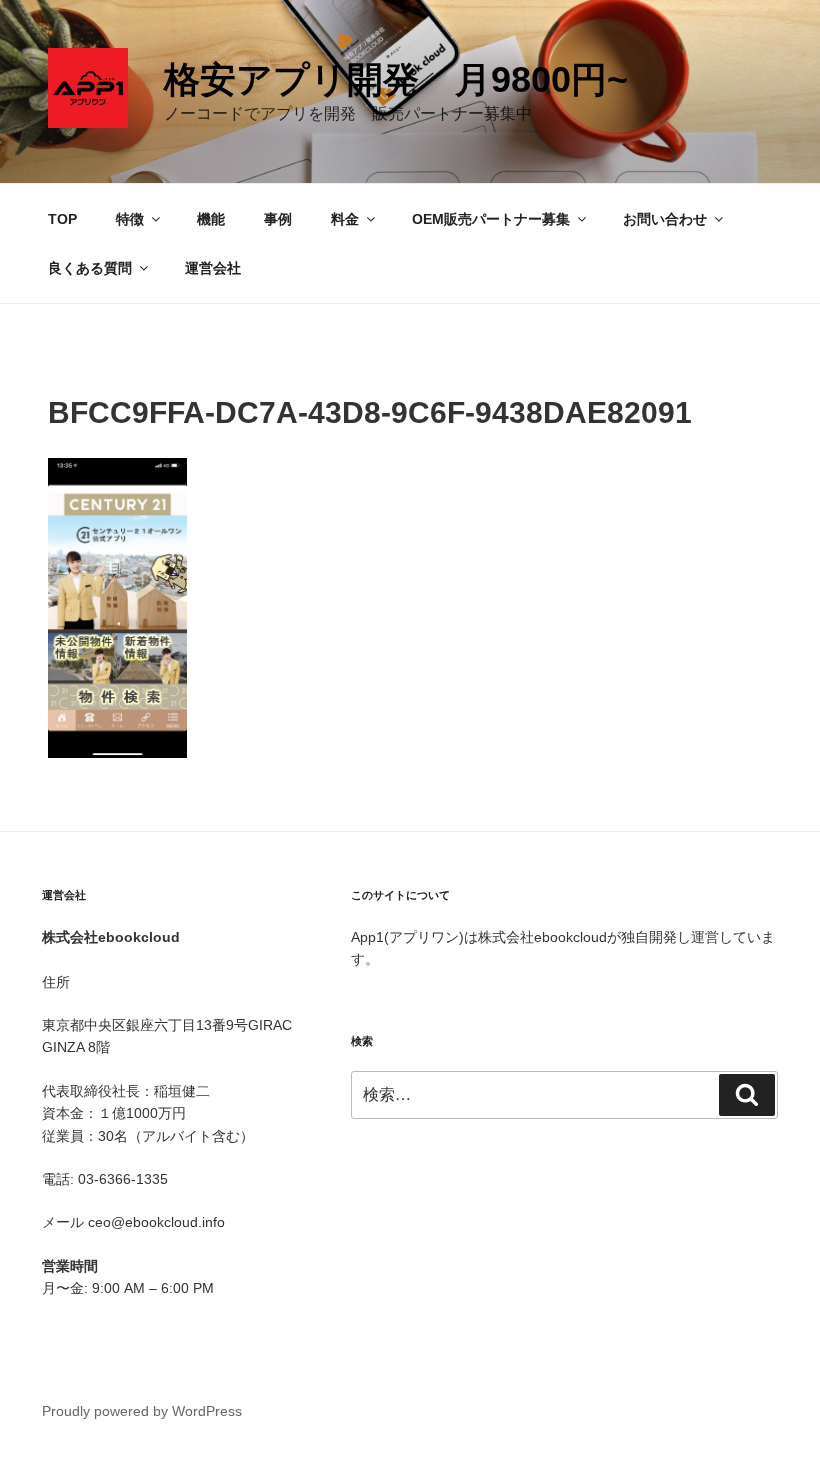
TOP (62, 219)
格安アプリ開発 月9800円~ (396, 79)
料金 (345, 219)
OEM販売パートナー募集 (491, 219)
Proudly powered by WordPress (142, 1411)
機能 (211, 219)
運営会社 (213, 268)
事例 (278, 219)
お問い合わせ (665, 219)
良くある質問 (90, 268)
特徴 (130, 219)
